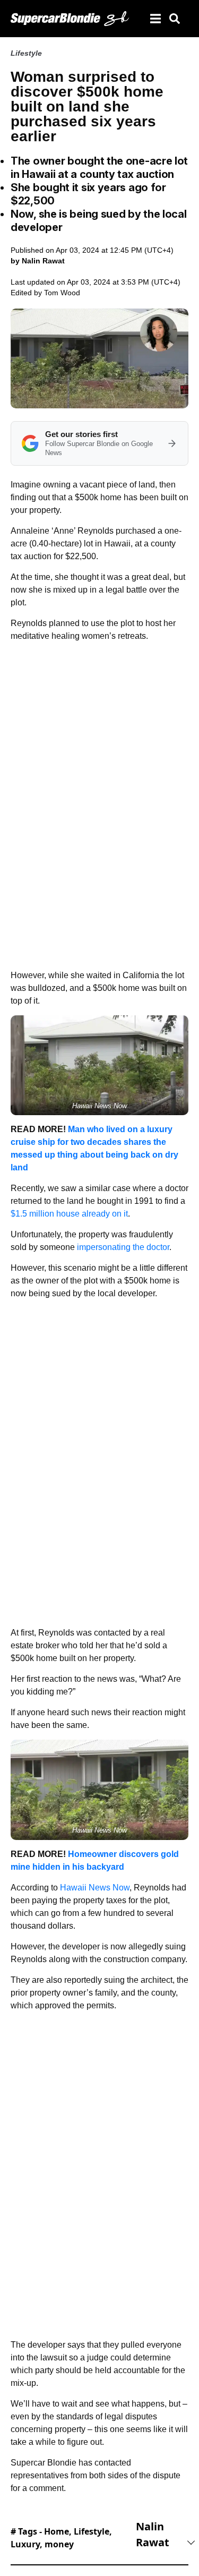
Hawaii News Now (95, 1888)
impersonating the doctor (123, 1247)
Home (57, 2531)
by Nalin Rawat (38, 261)
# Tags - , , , (61, 2538)
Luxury (25, 2544)
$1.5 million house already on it (69, 1214)
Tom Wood (62, 293)
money (59, 2544)
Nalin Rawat (153, 2534)
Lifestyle (26, 53)
